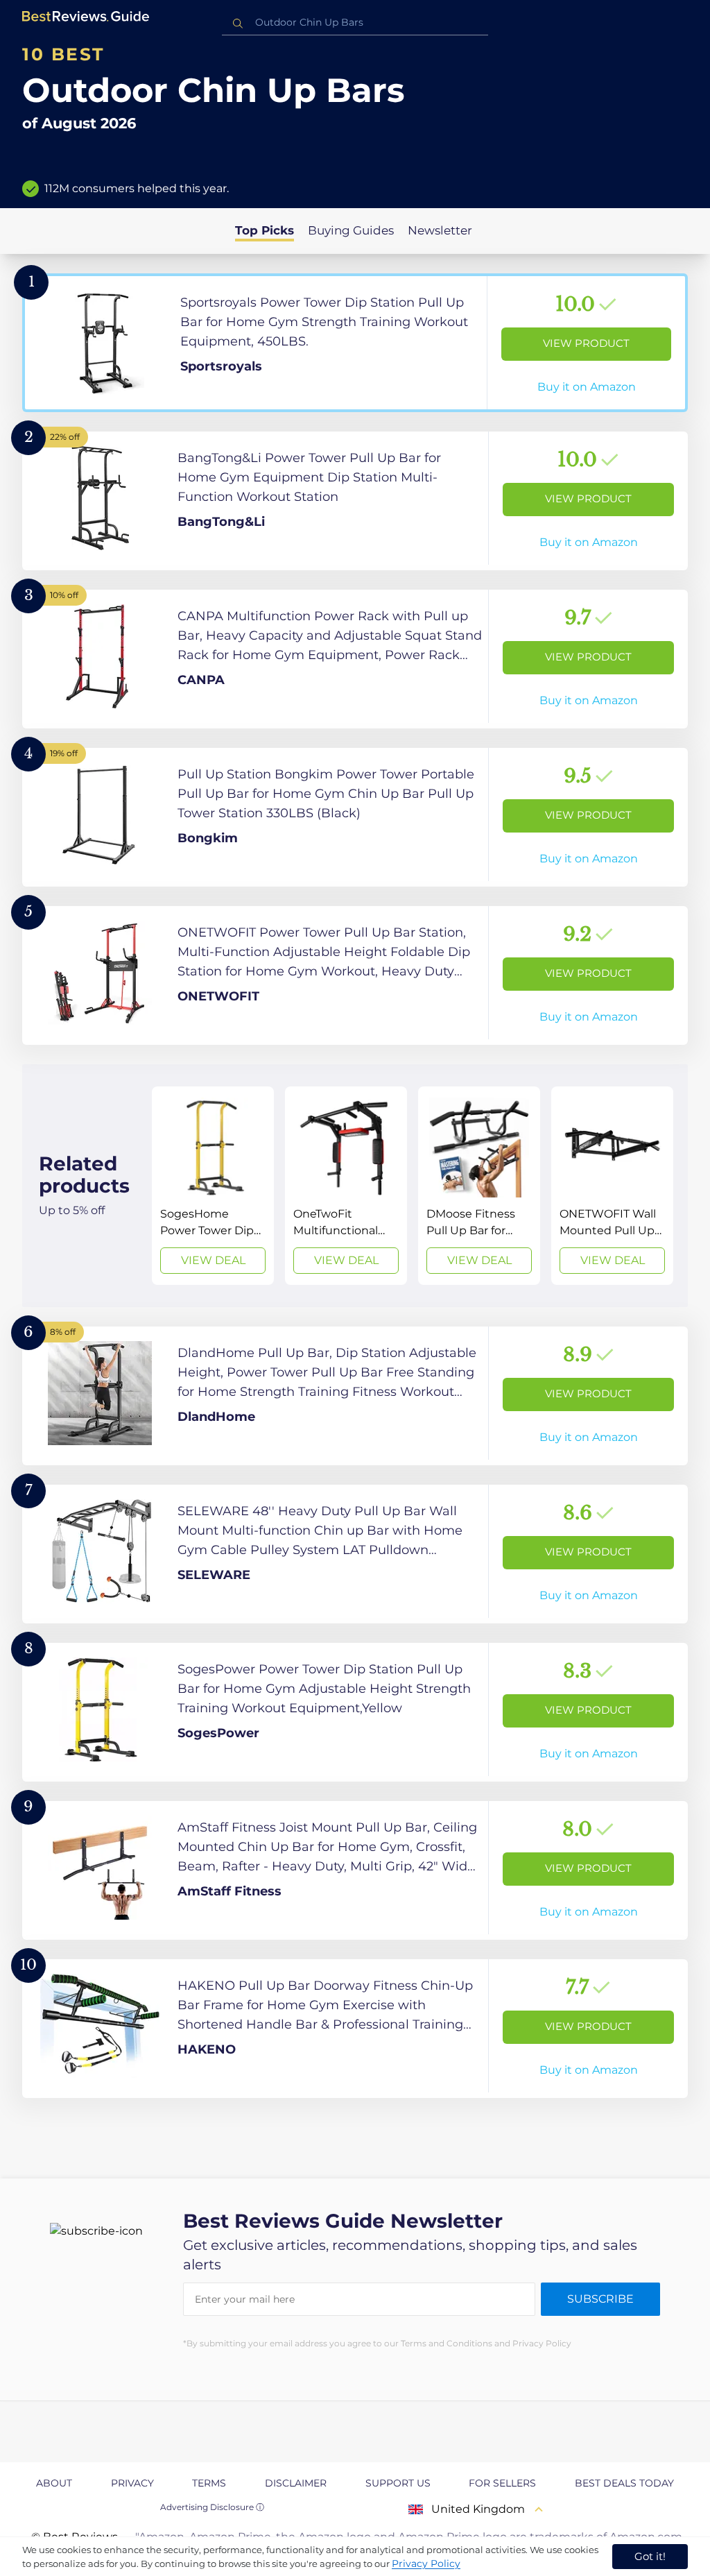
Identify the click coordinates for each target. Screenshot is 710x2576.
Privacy (132, 2483)
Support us (398, 2483)
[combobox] (355, 23)
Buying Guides (351, 230)
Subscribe (600, 2299)
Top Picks (265, 230)
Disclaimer (296, 2483)
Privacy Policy (426, 2564)
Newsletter (440, 230)
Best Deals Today (624, 2483)
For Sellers (502, 2483)
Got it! (650, 2556)
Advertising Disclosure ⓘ (212, 2507)
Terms (209, 2483)
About (54, 2483)
